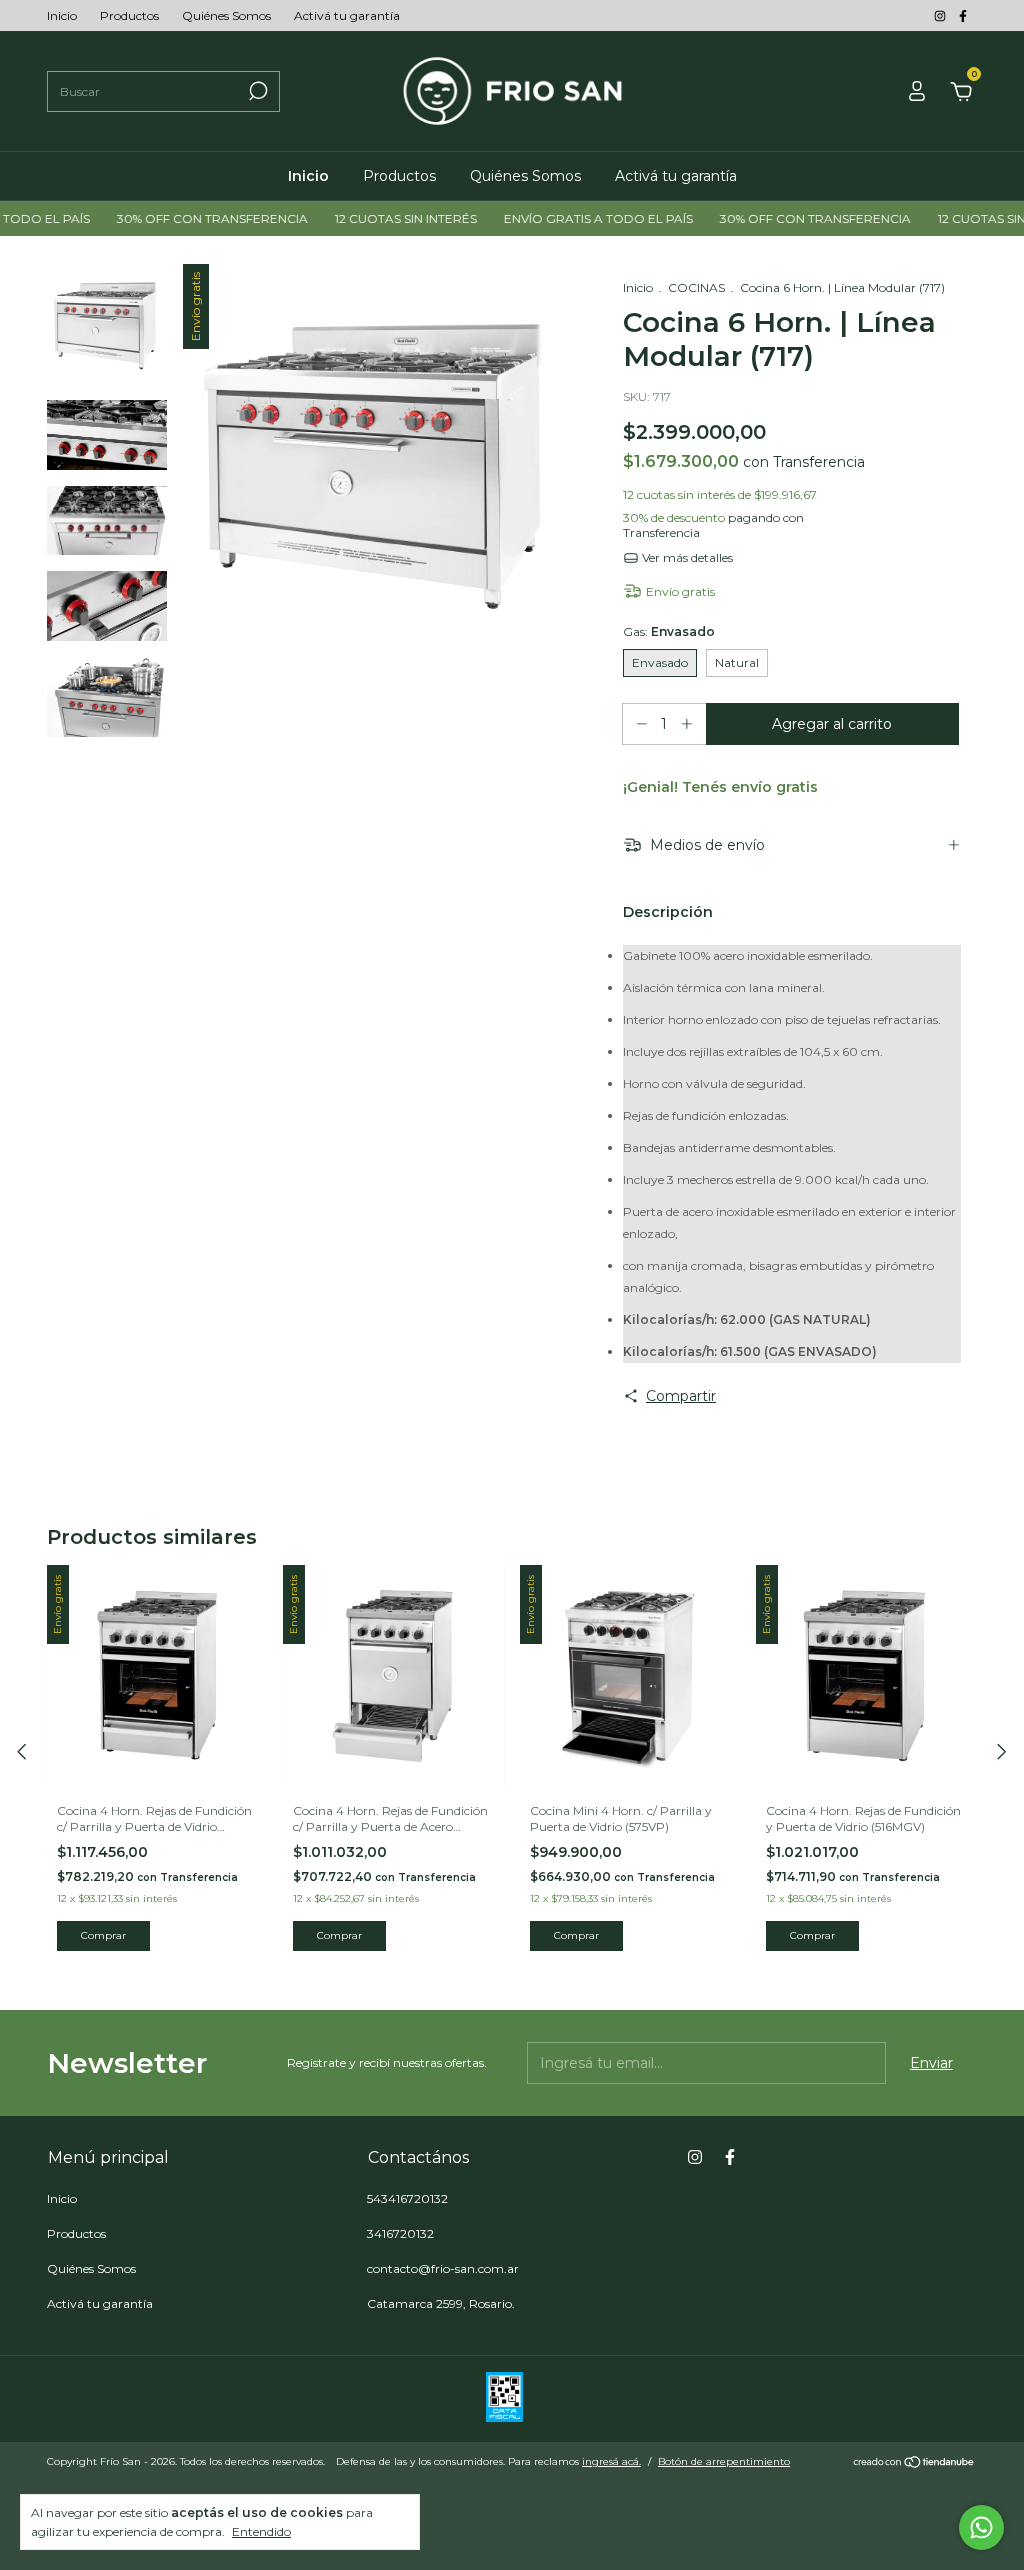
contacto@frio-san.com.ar (443, 2268)
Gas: (669, 631)
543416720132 (407, 2198)
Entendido (261, 2531)
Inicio (62, 15)
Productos (129, 15)
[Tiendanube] (914, 2464)
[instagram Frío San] (941, 15)
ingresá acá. (611, 2461)
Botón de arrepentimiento (724, 2461)
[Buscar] (256, 91)
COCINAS (696, 287)
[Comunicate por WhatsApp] (981, 2527)
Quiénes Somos (226, 15)
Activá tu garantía (347, 15)
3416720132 (400, 2233)
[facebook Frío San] (963, 15)
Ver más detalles (686, 557)
